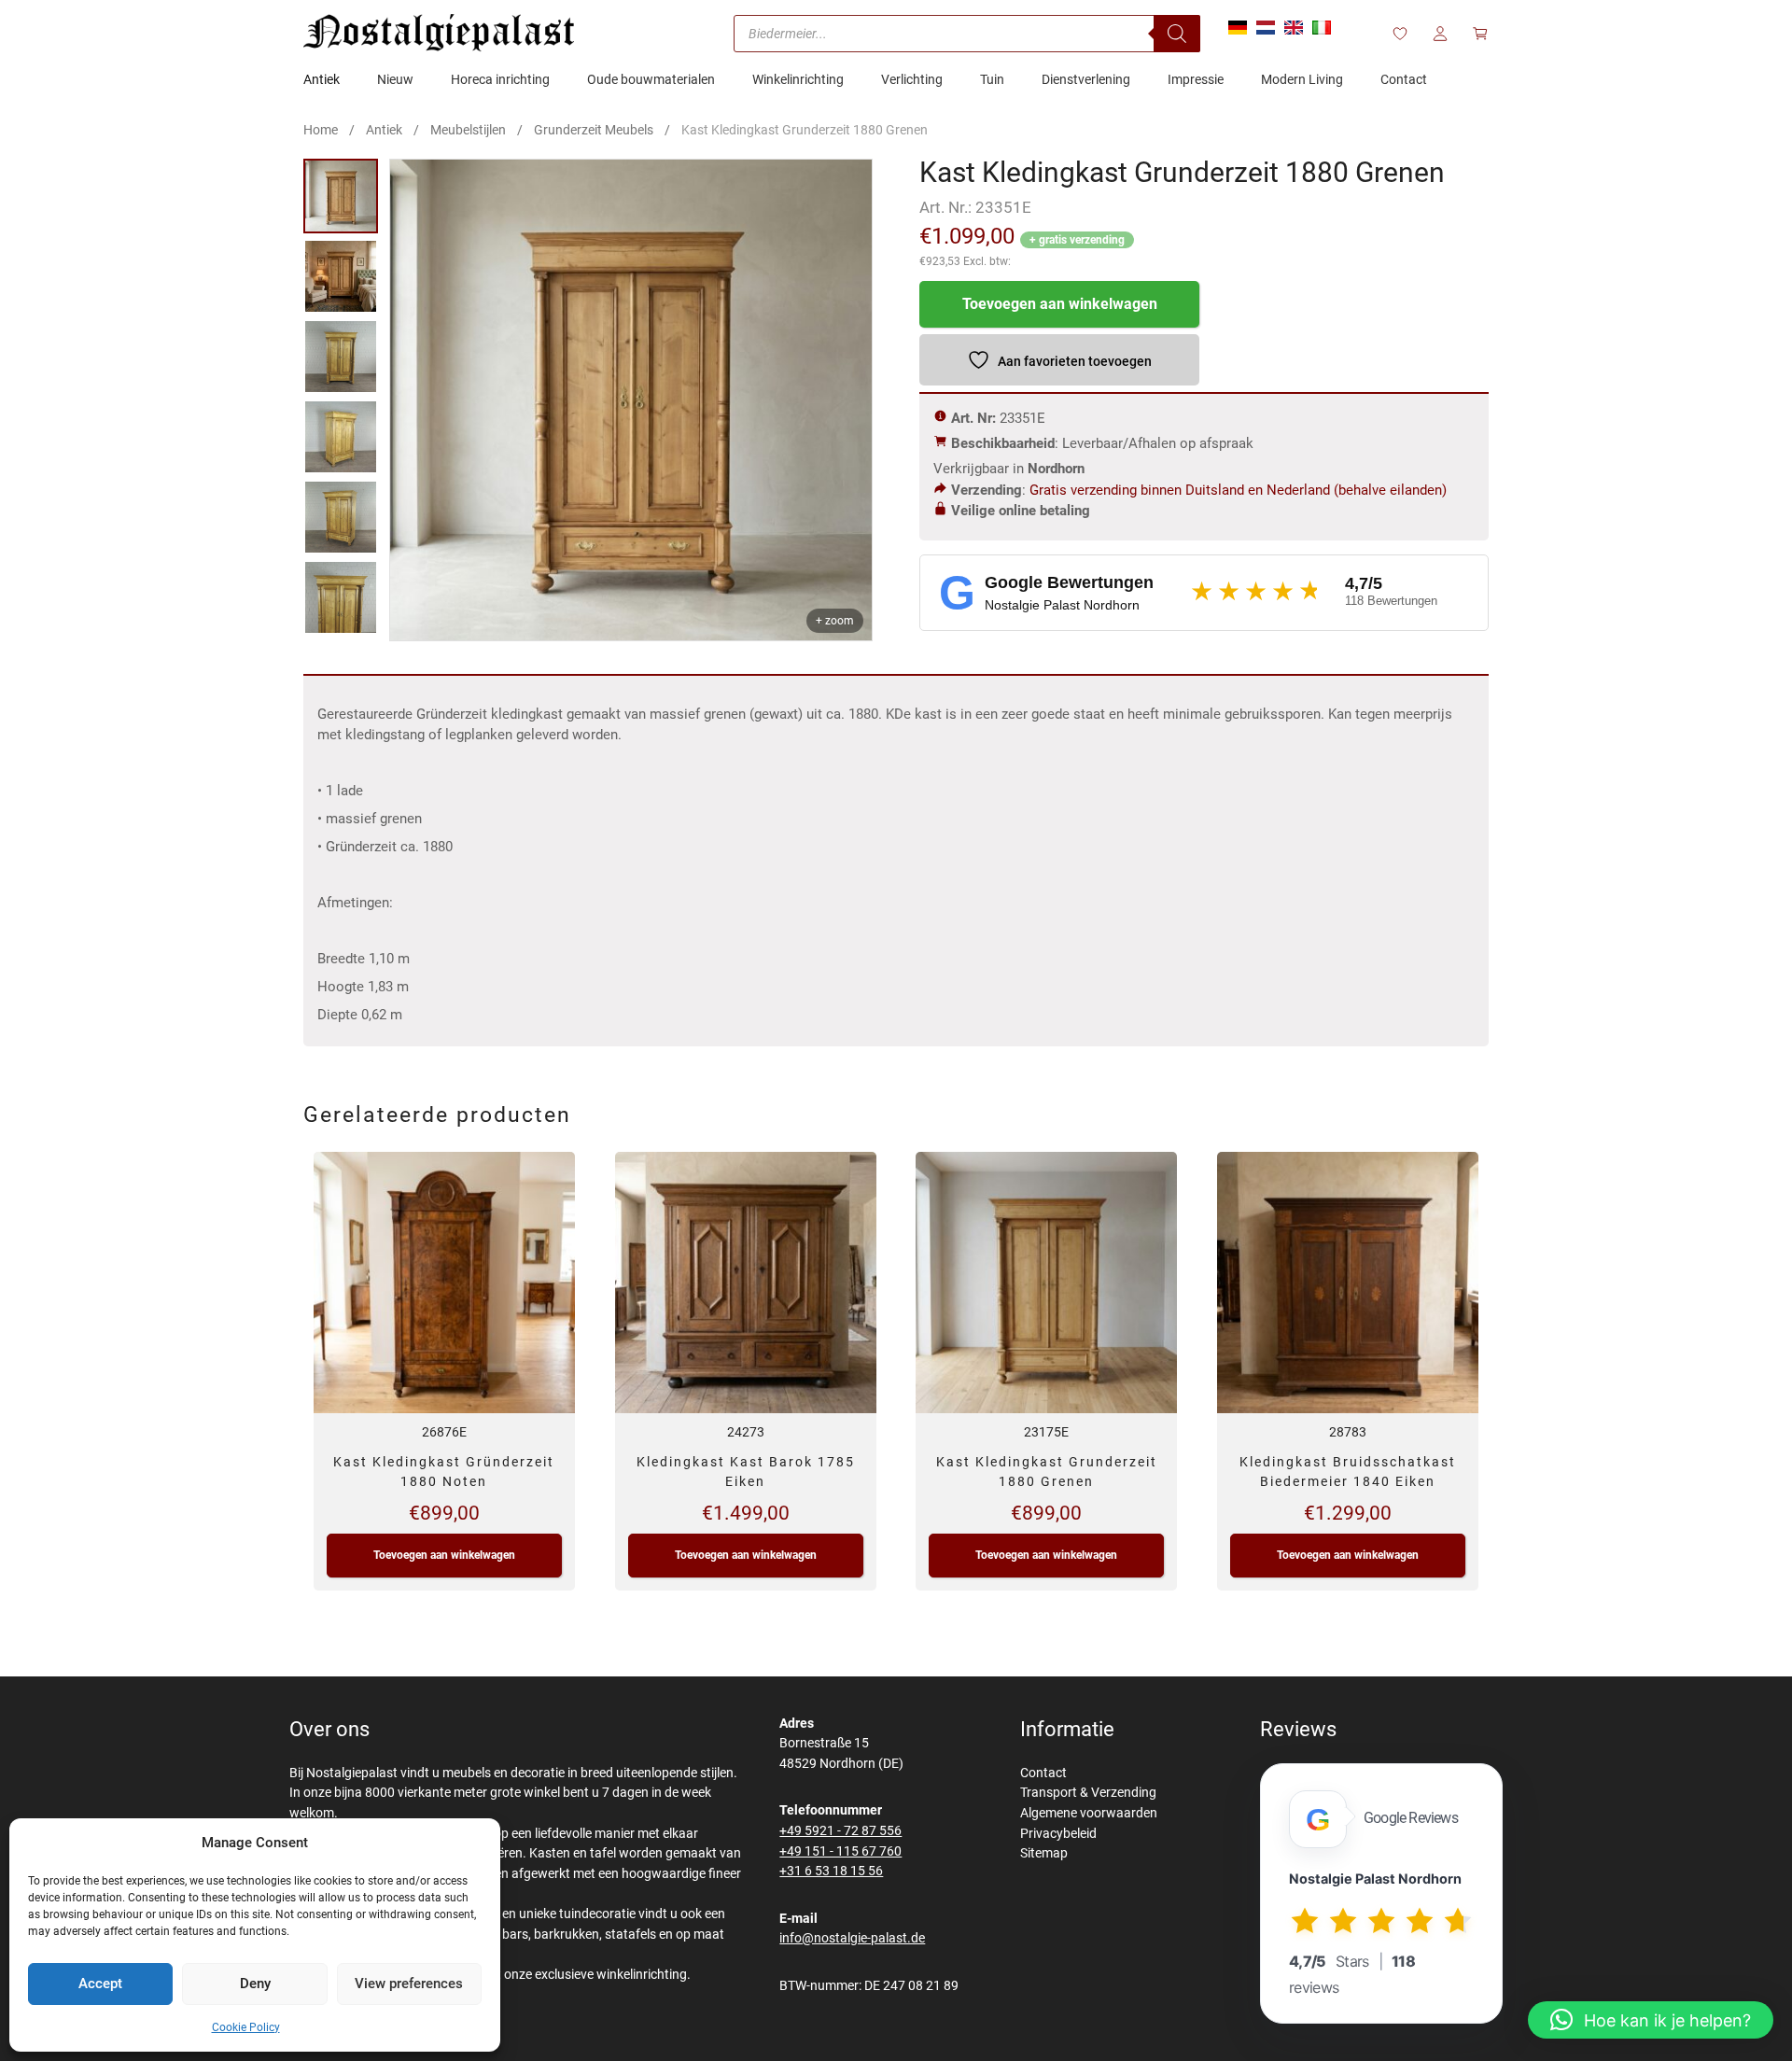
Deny (255, 1984)
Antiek (384, 130)
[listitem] (341, 196)
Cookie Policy (246, 2027)
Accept (100, 1984)
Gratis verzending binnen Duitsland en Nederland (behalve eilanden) (1238, 490)
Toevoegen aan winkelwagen (1060, 304)
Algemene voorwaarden (1089, 1813)
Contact (1043, 1773)
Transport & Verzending (1088, 1793)
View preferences (409, 1984)
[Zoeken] (1177, 34)
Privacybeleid (1058, 1834)
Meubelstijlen (468, 130)
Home (321, 130)
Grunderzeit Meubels (594, 130)
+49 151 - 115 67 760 (840, 1851)
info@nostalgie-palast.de (852, 1938)
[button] (1651, 2020)
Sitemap (1044, 1853)
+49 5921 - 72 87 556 (840, 1831)
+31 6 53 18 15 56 (831, 1871)
